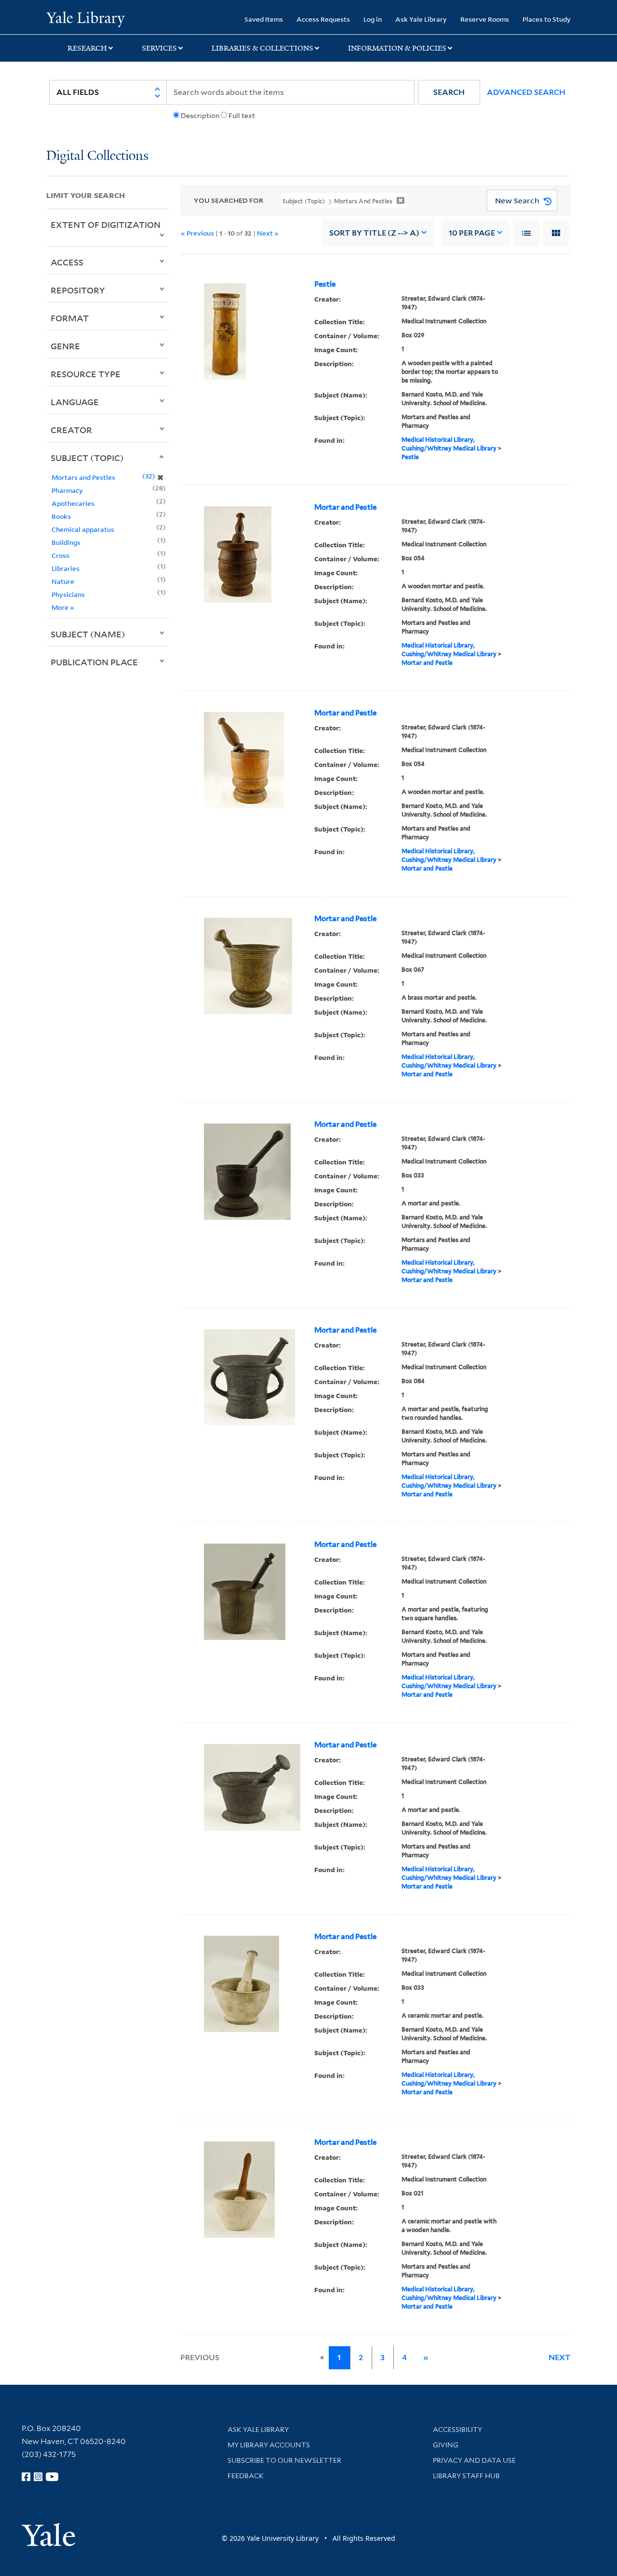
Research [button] (87, 48)
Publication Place (94, 662)
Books (61, 516)
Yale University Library (86, 18)
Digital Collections (97, 156)
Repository (78, 290)
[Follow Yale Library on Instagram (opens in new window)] (38, 2477)
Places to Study (547, 19)
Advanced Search (526, 92)
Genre (65, 346)
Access (67, 262)
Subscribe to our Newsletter (284, 2460)
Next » (268, 233)
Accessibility (457, 2430)
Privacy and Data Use (474, 2460)
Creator (71, 430)
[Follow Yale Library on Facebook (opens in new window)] (26, 2477)
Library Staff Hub (466, 2476)
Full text (242, 116)
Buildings (66, 542)
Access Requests (323, 19)
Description (200, 116)
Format (70, 318)
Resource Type (86, 374)
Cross (60, 555)
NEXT (560, 2358)
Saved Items (264, 19)
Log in (373, 19)
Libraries (66, 568)
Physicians (68, 594)
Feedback (246, 2476)
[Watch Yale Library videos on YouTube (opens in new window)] (52, 2477)
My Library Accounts (269, 2445)
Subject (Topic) (87, 458)
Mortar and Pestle (345, 507)
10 (472, 233)
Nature (63, 581)
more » (63, 607)
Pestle (325, 284)
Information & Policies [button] (397, 48)
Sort (374, 233)
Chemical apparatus (83, 529)
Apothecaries (73, 503)
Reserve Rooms (485, 19)
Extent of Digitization (106, 225)
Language (75, 402)
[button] (449, 92)
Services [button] (159, 48)
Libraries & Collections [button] (262, 48)
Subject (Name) (88, 634)
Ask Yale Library (421, 19)
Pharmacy (67, 490)
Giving (446, 2445)
